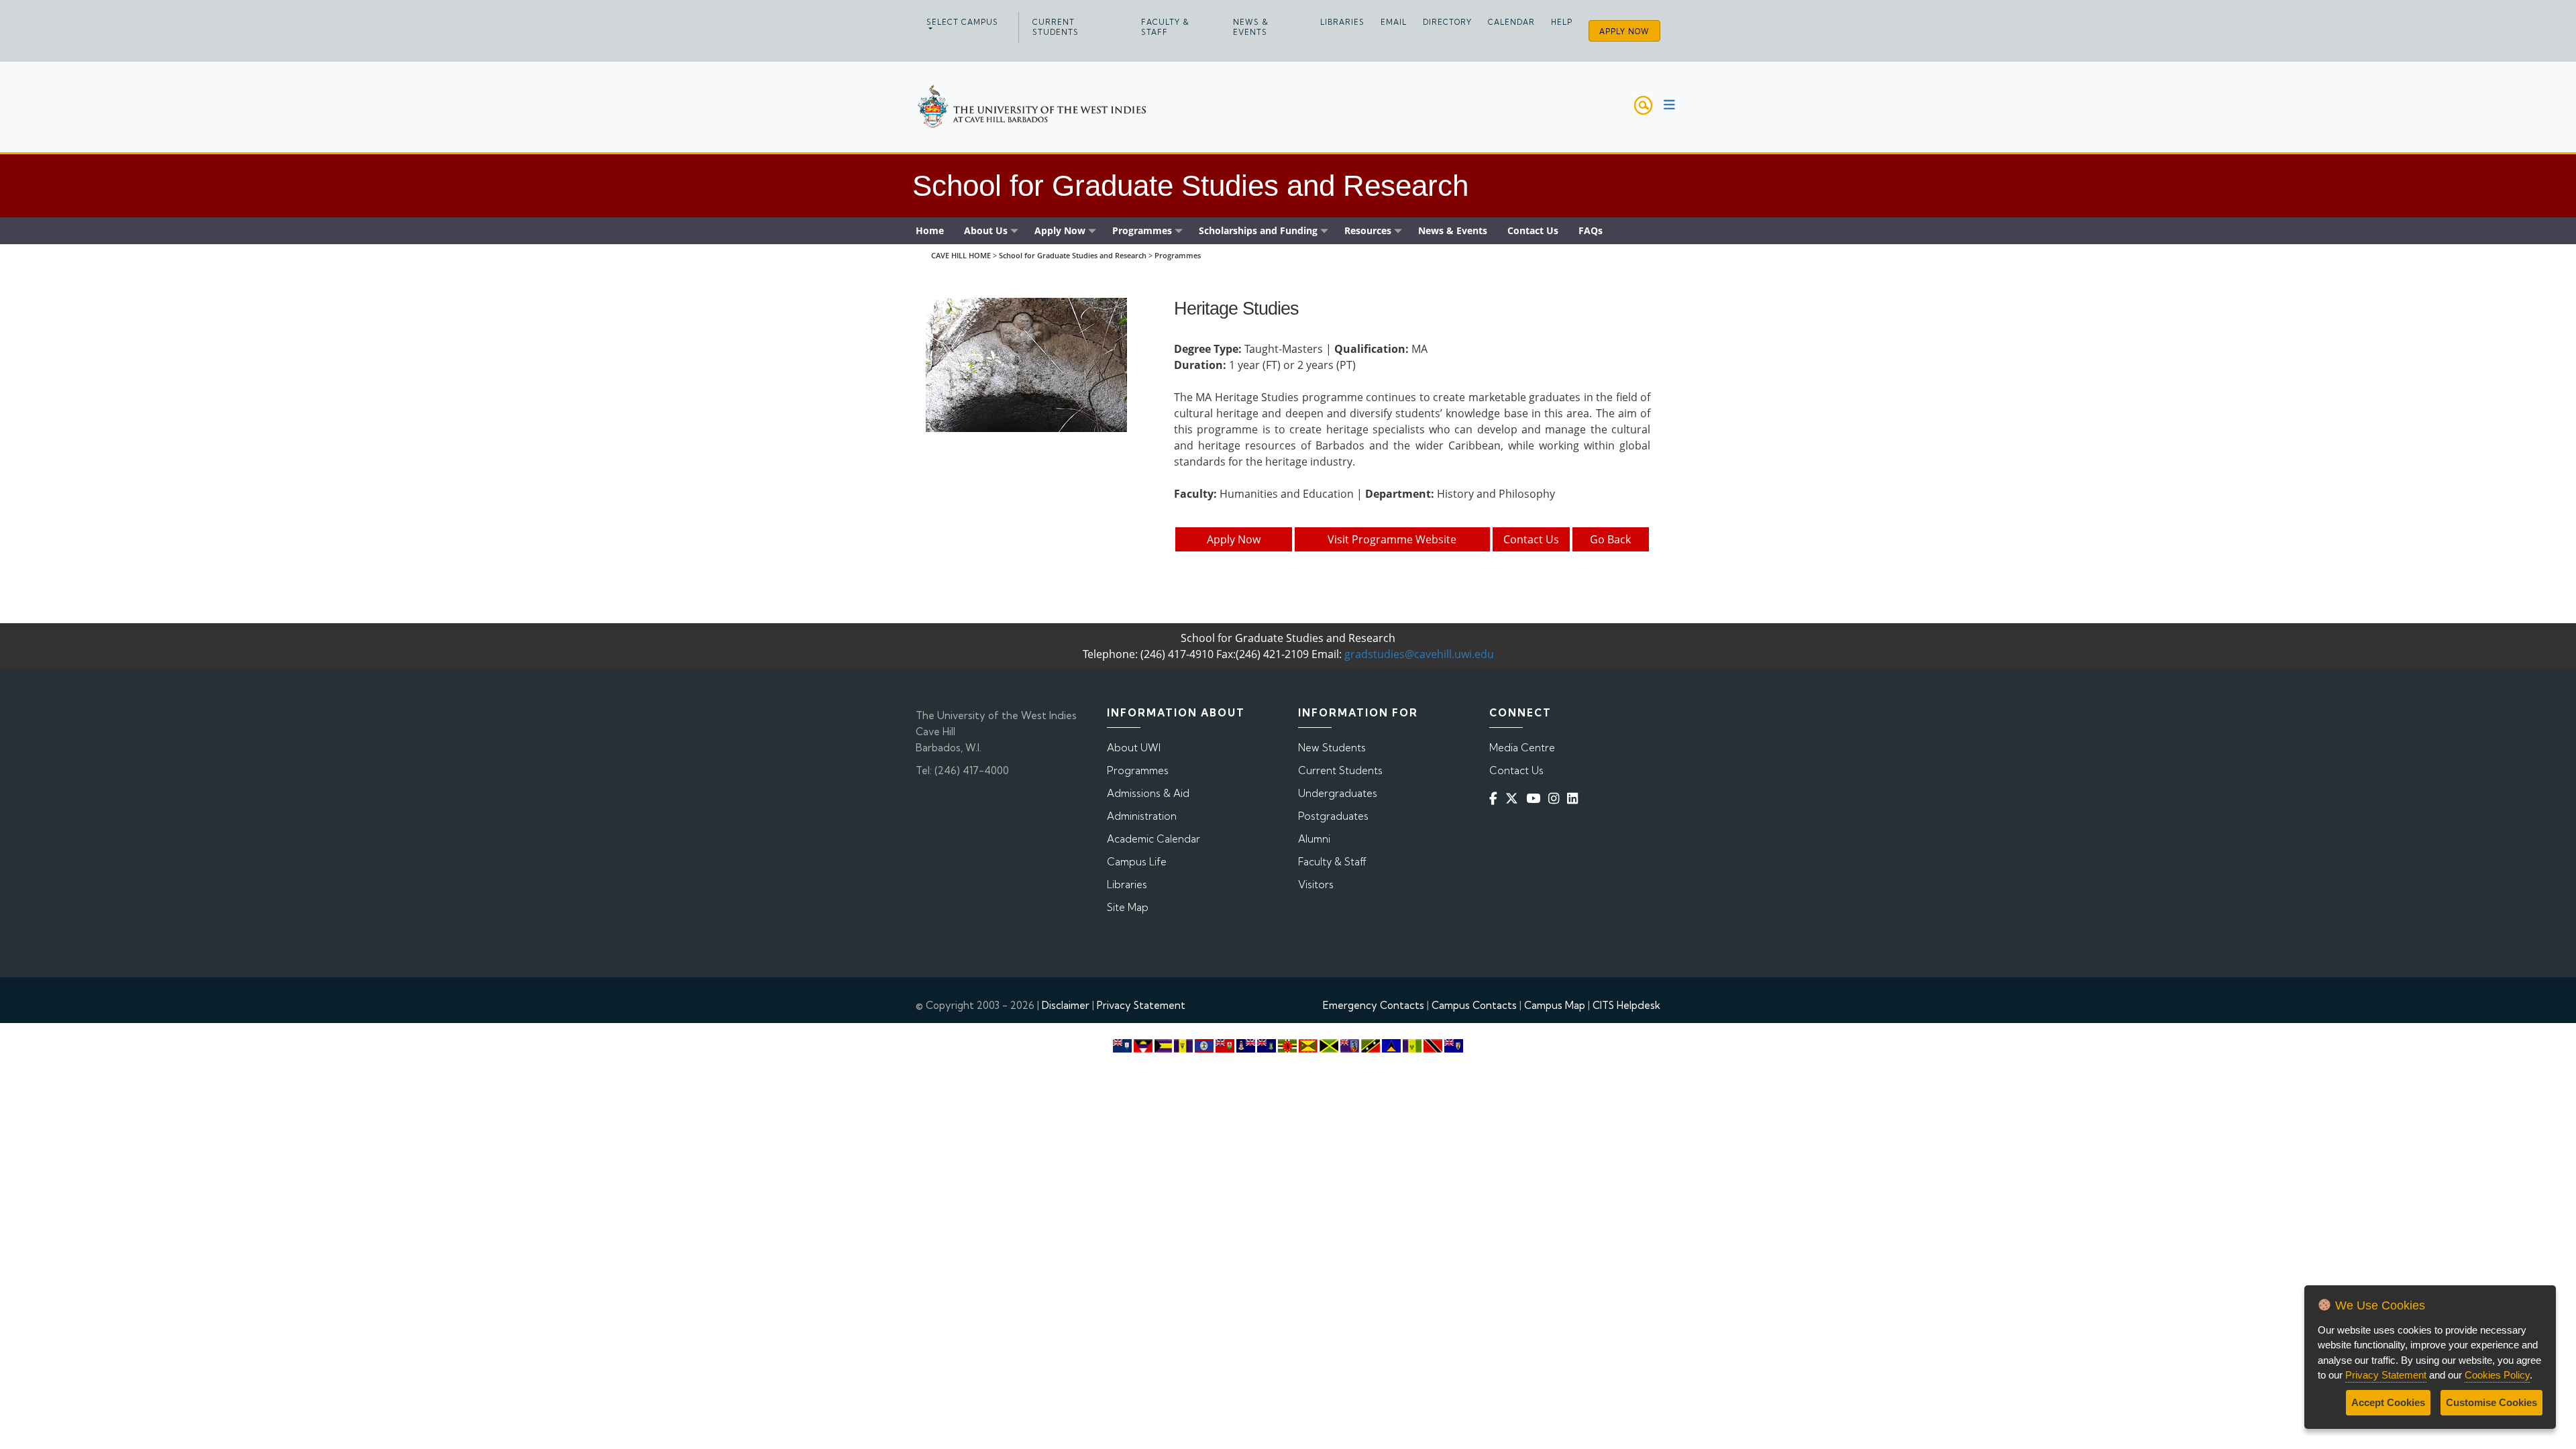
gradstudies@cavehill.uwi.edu (1419, 654)
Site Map (1128, 907)
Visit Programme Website (1392, 539)
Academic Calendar (1153, 839)
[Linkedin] (1575, 799)
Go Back (1610, 539)
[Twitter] (1514, 799)
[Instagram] (1556, 799)
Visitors (1316, 884)
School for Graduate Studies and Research (1073, 255)
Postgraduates (1333, 816)
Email (1394, 22)
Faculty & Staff (1165, 27)
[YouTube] (1536, 799)
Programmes (1178, 255)
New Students (1332, 748)
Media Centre (1522, 748)
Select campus (962, 22)
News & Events (1251, 27)
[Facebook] (1496, 799)
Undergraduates (1338, 793)
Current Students (1056, 27)
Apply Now (1624, 32)
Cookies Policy (2497, 1375)
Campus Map (1555, 1005)
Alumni (1314, 839)
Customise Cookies (2491, 1402)
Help (1562, 22)
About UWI (1134, 748)
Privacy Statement (1141, 1005)
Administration (1142, 816)
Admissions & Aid (1148, 793)
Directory (1447, 22)
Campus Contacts (1474, 1005)
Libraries (1342, 22)
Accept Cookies (2388, 1402)
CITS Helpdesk (1626, 1005)
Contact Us (1531, 539)
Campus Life (1137, 862)
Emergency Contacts (1374, 1005)
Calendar (1511, 22)
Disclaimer (1066, 1005)
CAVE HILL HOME (961, 255)
